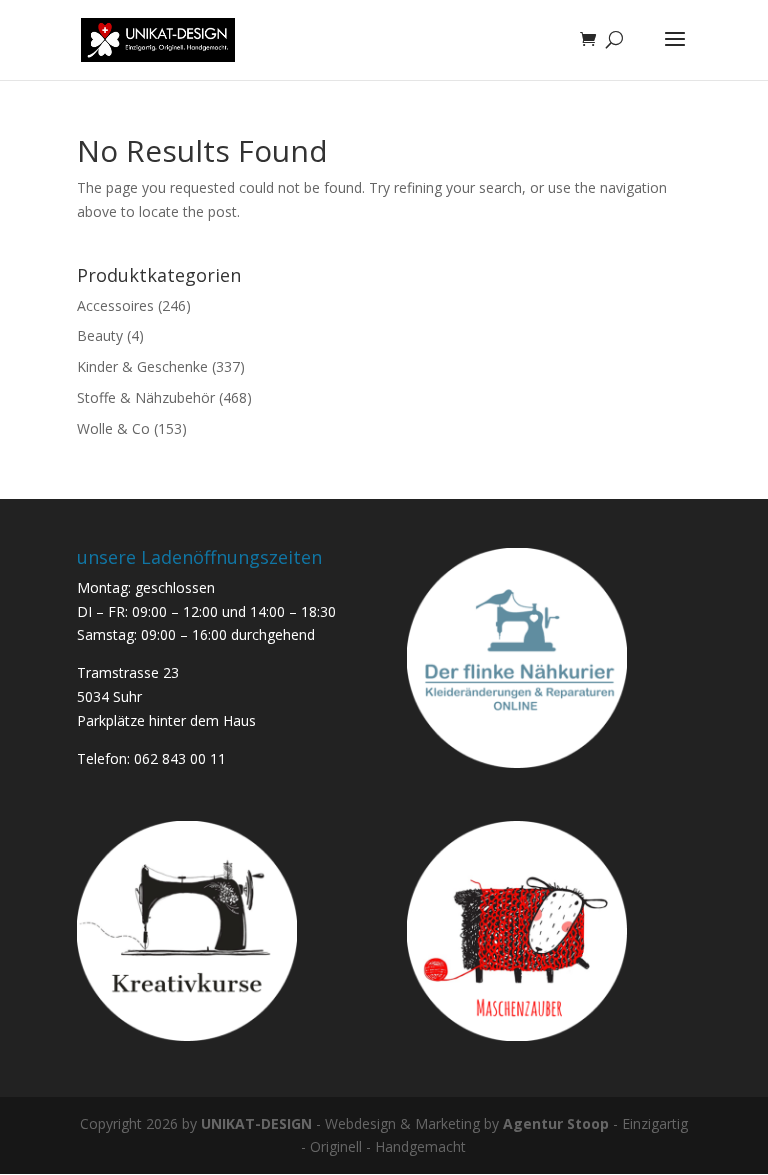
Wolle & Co (113, 428)
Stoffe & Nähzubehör (146, 397)
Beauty (100, 335)
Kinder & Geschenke (142, 366)
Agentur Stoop (556, 1123)
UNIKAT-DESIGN (256, 1123)
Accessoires (115, 305)
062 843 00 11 (180, 758)
